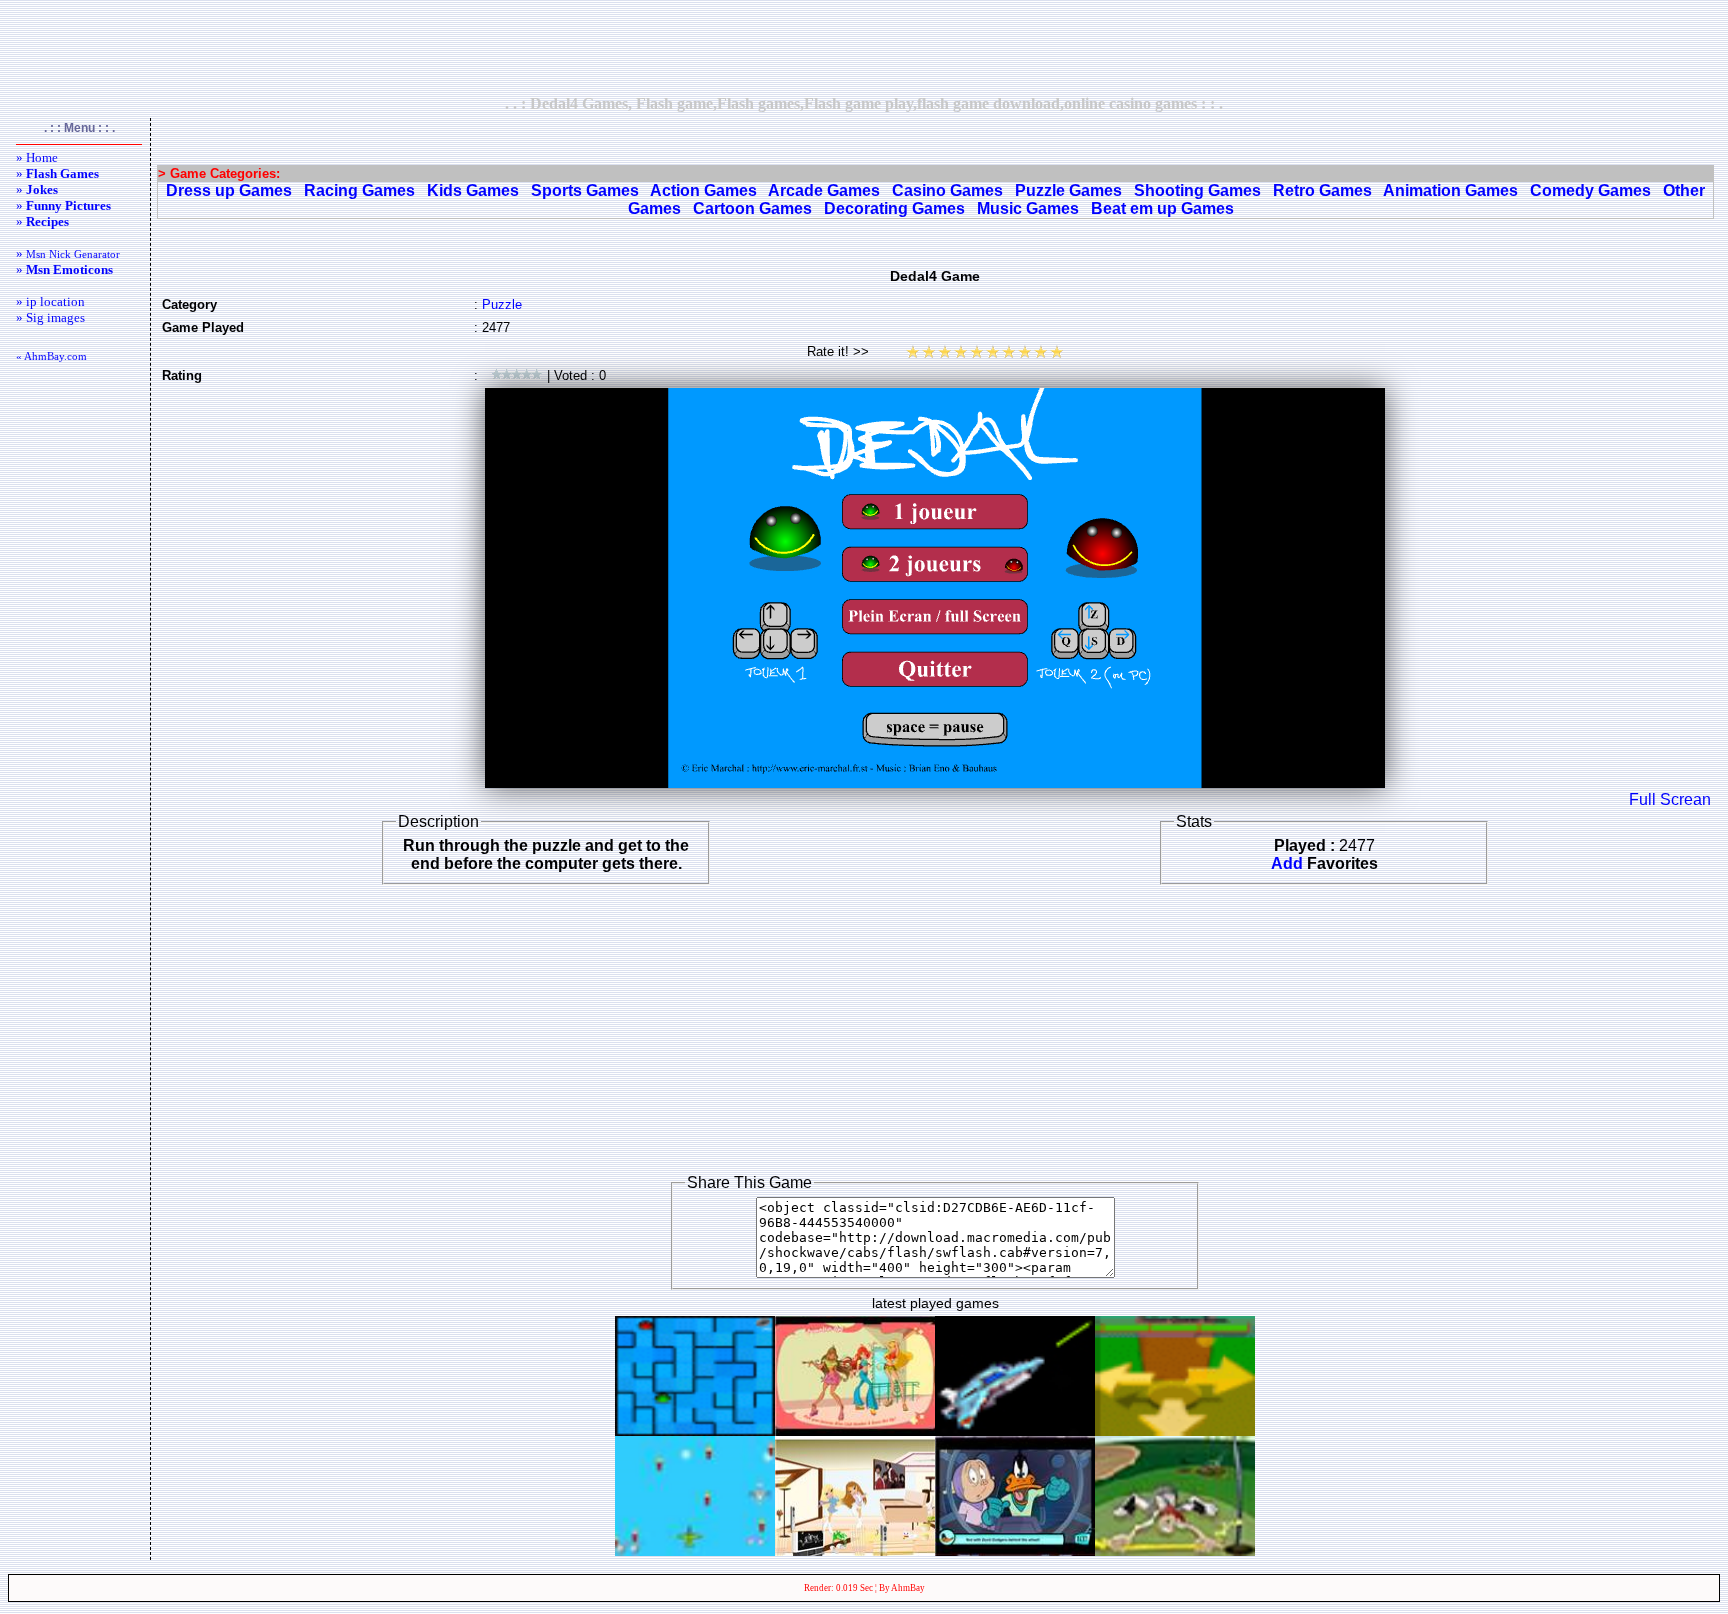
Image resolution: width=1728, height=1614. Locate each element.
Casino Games (947, 190)
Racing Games (359, 190)
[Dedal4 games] (695, 1430)
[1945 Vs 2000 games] (695, 1550)
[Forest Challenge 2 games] (1175, 1550)
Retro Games (1322, 190)
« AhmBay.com (51, 356)
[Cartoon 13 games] (1015, 1550)
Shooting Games (1197, 190)
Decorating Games (894, 208)
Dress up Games (229, 190)
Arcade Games (824, 190)
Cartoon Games (752, 208)
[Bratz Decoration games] (855, 1550)
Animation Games (1450, 190)
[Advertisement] (864, 47)
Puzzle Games (1068, 190)
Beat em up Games (1162, 208)
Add (1287, 863)
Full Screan (1670, 799)
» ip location (50, 301)
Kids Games (473, 190)
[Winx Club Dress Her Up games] (855, 1430)
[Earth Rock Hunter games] (1015, 1430)
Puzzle (502, 304)
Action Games (703, 190)
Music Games (1028, 208)
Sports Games (585, 190)
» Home (37, 157)
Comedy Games (1590, 190)
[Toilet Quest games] (1175, 1430)
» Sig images (50, 317)
